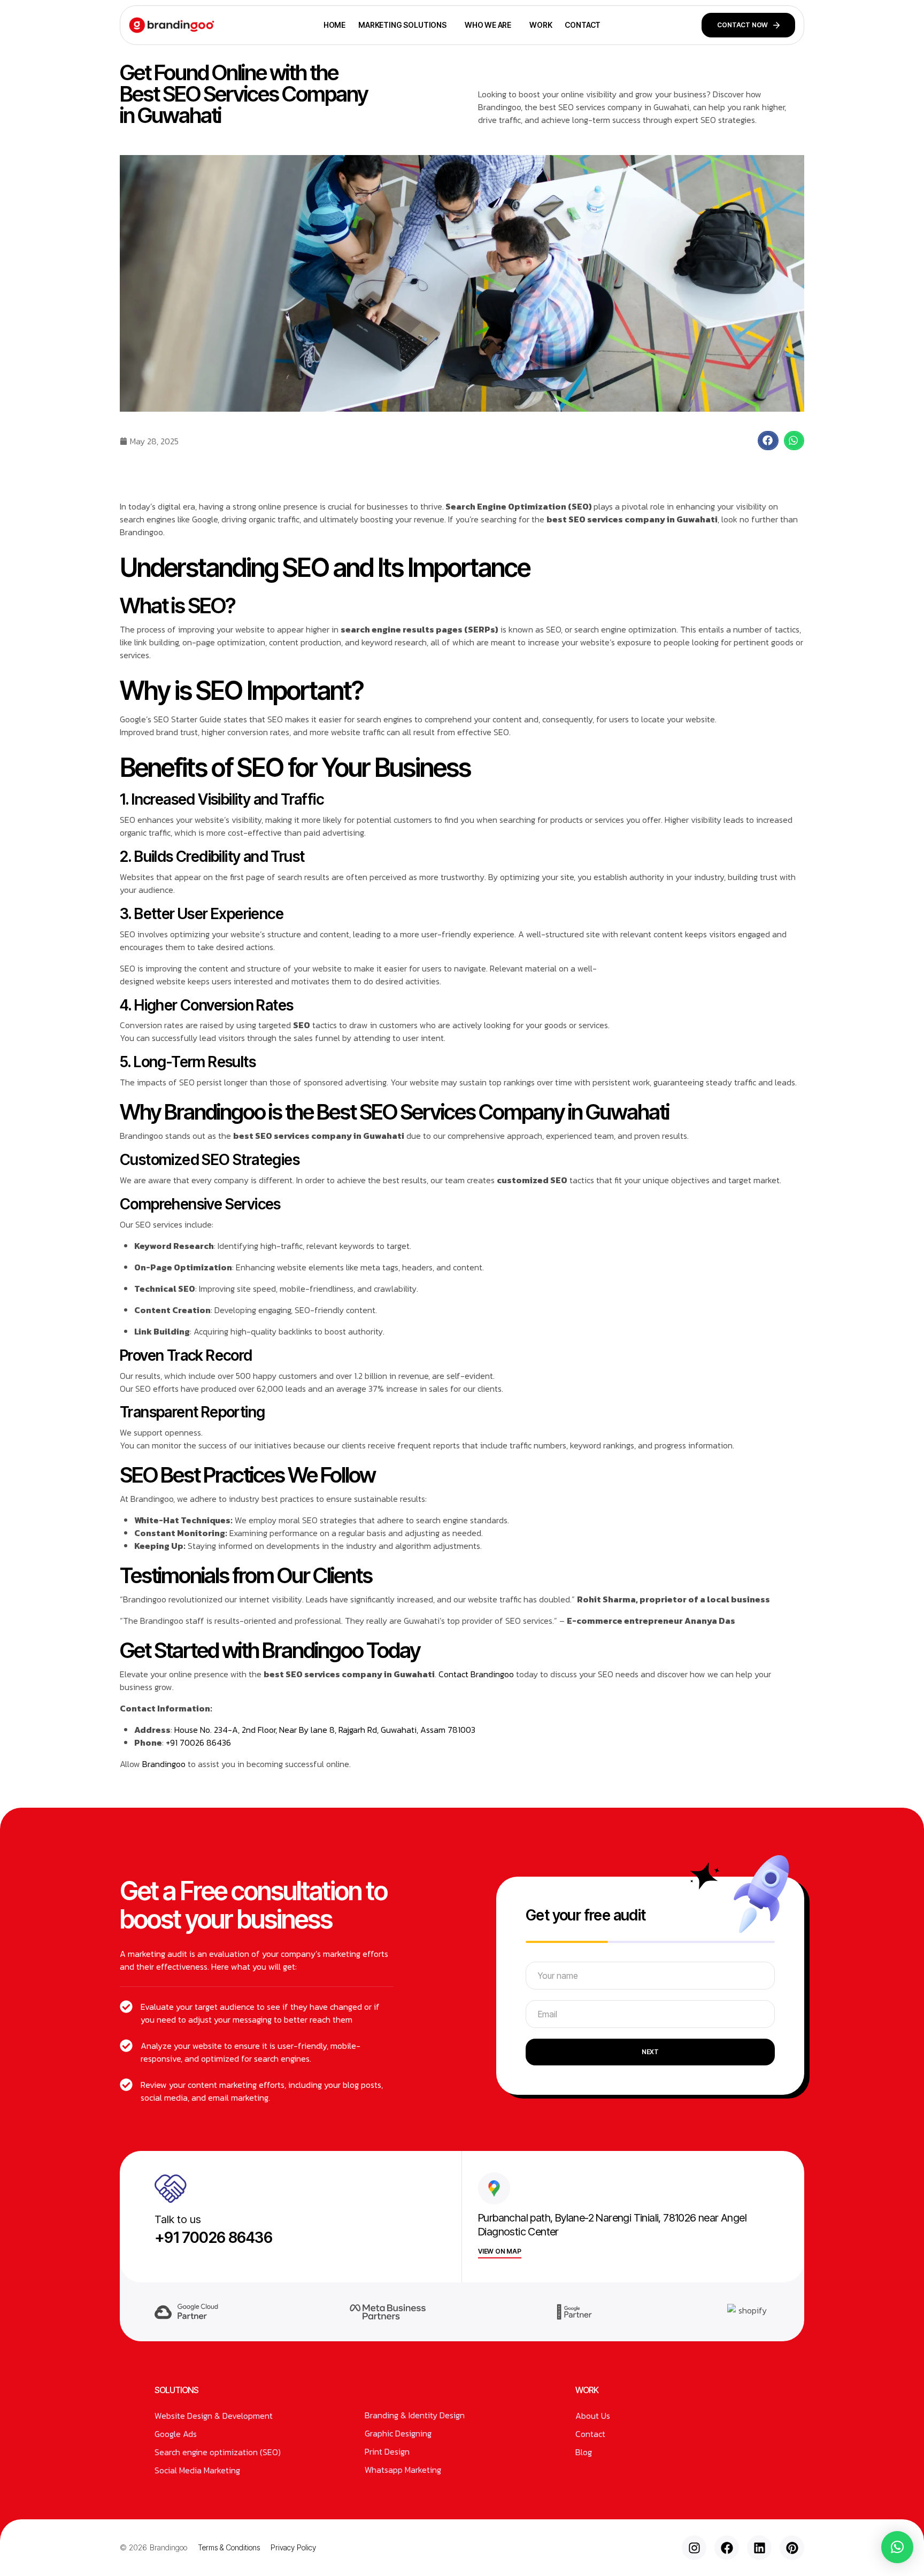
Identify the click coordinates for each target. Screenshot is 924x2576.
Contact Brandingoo (477, 1674)
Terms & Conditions (229, 2547)
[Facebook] (727, 2548)
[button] (768, 441)
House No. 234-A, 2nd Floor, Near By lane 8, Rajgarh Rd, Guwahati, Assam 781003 (325, 1730)
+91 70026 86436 (197, 1742)
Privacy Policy (293, 2547)
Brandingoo (164, 1764)
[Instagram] (694, 2548)
